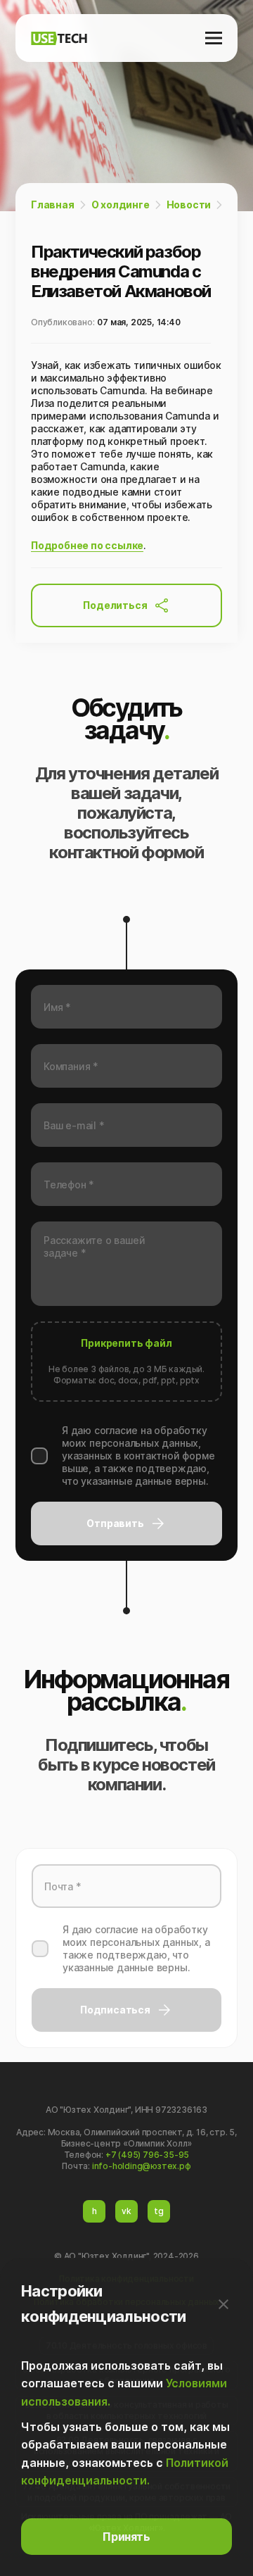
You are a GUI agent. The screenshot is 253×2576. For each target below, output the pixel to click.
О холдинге (121, 205)
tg (159, 2211)
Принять (126, 2537)
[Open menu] (214, 38)
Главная (53, 205)
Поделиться (115, 605)
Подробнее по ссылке (87, 545)
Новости (189, 205)
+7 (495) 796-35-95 (147, 2155)
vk (126, 2211)
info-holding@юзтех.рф (142, 2166)
